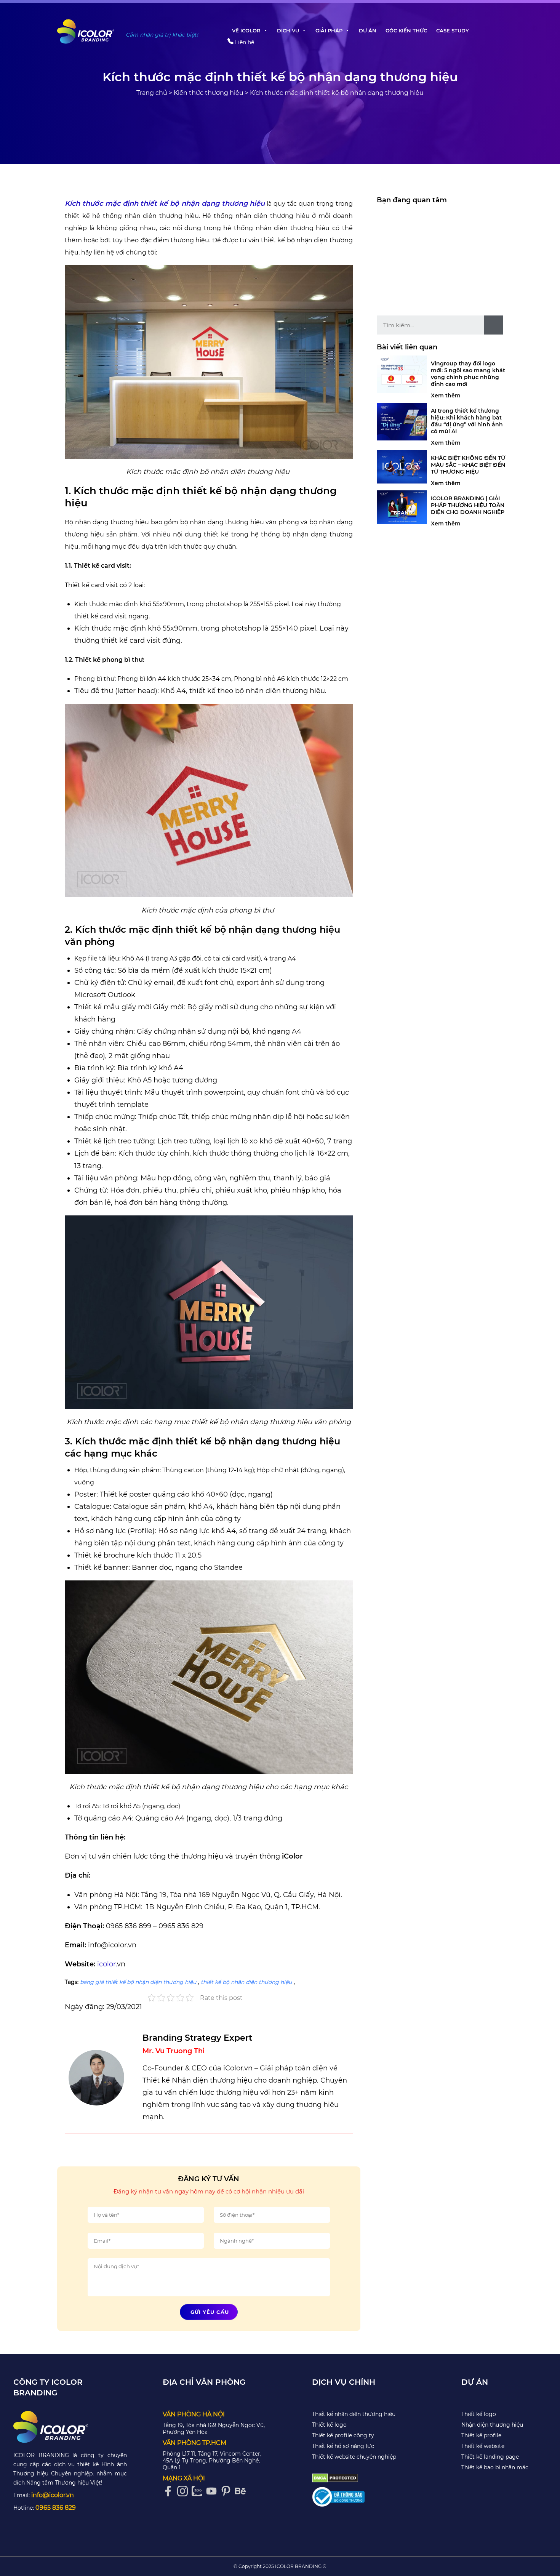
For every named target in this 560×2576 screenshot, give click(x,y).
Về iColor (246, 30)
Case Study (453, 30)
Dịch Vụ (288, 30)
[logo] (70, 2427)
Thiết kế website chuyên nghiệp (354, 2457)
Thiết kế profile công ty (343, 2435)
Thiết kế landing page (490, 2457)
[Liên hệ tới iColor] (542, 1042)
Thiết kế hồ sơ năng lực (343, 2446)
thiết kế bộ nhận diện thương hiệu (246, 1982)
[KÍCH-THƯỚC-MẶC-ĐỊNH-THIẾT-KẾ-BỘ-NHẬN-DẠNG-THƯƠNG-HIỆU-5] (209, 362)
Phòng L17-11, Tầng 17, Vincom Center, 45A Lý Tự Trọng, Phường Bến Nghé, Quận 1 (212, 2461)
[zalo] (199, 2491)
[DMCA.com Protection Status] (335, 2478)
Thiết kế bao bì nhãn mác (495, 2467)
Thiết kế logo (329, 2425)
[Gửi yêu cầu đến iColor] (542, 1087)
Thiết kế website (483, 2446)
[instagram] (184, 2491)
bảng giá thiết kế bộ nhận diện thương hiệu (138, 1982)
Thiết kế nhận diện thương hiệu (354, 2414)
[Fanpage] (170, 2491)
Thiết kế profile (481, 2435)
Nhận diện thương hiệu (492, 2425)
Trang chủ (152, 93)
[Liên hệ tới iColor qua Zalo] (542, 1065)
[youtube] (213, 2491)
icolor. (106, 1964)
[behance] (242, 2491)
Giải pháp (329, 30)
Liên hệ (244, 42)
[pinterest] (228, 2491)
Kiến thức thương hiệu (209, 93)
